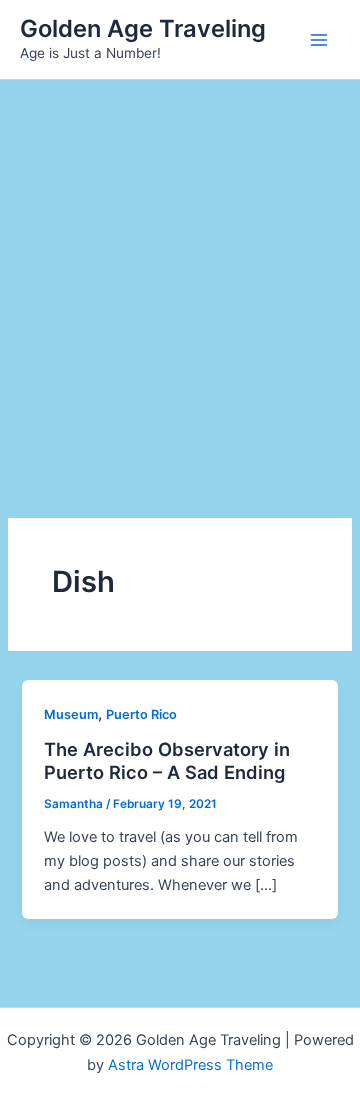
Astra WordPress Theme (190, 1065)
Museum (71, 714)
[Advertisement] (180, 270)
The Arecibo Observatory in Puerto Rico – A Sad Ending (167, 761)
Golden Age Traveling (143, 28)
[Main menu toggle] (319, 40)
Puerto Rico (141, 714)
